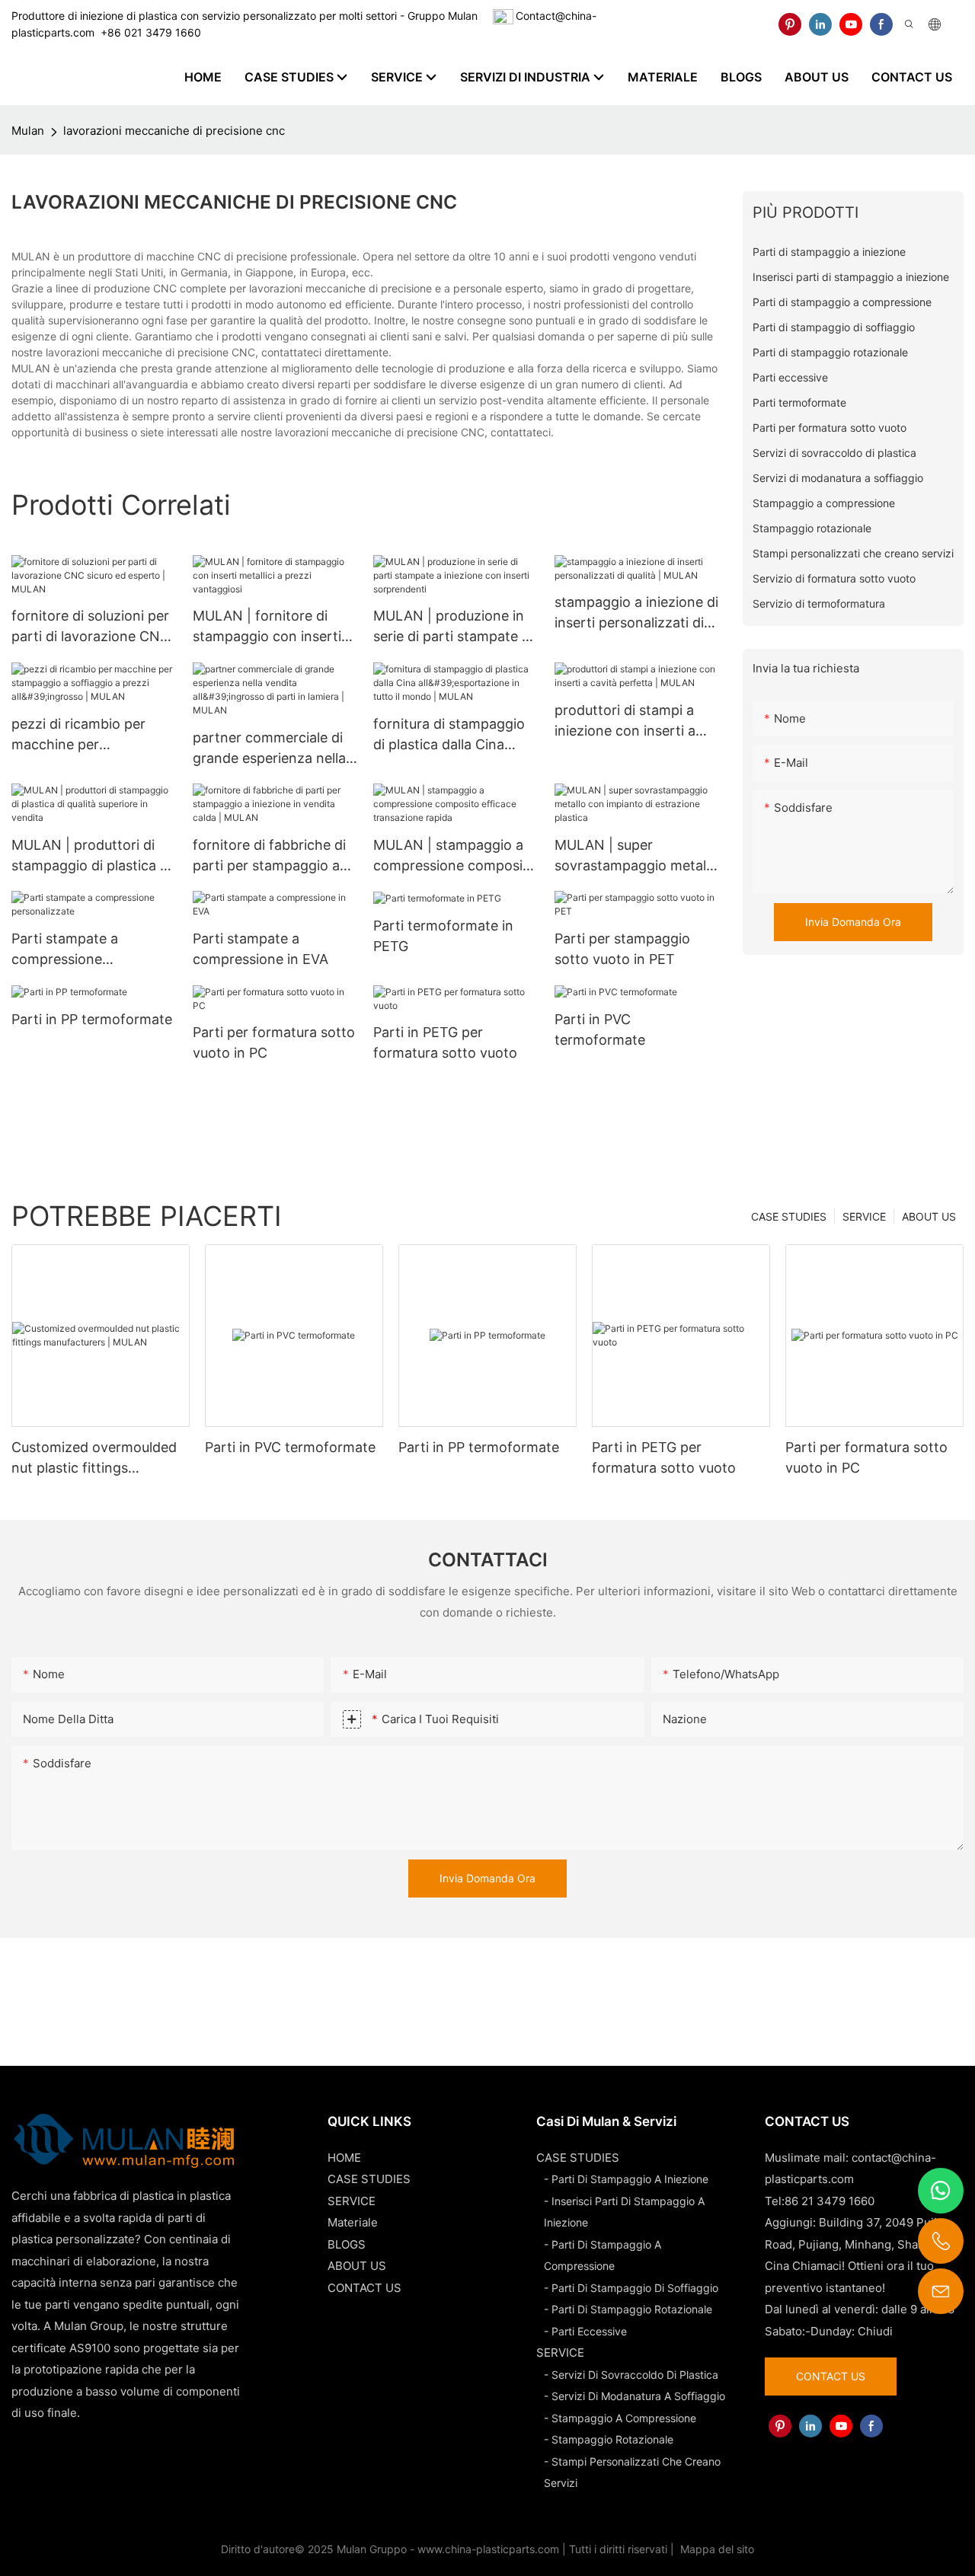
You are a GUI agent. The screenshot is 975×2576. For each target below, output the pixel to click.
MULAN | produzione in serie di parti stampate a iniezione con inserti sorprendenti (451, 627)
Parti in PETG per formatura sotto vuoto (445, 1042)
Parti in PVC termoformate (600, 1029)
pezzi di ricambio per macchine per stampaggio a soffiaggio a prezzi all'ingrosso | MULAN (90, 735)
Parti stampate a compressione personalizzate (65, 950)
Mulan (28, 131)
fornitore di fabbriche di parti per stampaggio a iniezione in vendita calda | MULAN (274, 856)
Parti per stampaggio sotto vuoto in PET (622, 949)
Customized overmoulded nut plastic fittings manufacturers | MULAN (94, 1459)
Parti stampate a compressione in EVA (261, 949)
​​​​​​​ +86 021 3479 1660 (148, 32)
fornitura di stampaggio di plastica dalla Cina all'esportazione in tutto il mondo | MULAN (455, 735)
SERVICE (864, 1216)
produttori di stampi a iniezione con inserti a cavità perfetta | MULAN (634, 721)
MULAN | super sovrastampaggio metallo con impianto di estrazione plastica (636, 856)
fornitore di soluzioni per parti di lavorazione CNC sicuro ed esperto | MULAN (91, 627)
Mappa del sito (716, 2549)
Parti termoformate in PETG (443, 936)
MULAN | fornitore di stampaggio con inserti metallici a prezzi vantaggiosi (267, 627)
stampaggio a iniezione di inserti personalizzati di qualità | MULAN (636, 613)
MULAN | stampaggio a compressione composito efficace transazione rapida (455, 856)
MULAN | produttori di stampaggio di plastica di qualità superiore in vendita (91, 856)
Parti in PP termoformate (92, 1019)
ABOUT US (929, 1216)
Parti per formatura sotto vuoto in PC (274, 1042)
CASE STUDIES (789, 1216)
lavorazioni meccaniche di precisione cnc (174, 131)
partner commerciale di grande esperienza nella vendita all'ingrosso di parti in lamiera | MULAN (272, 749)
